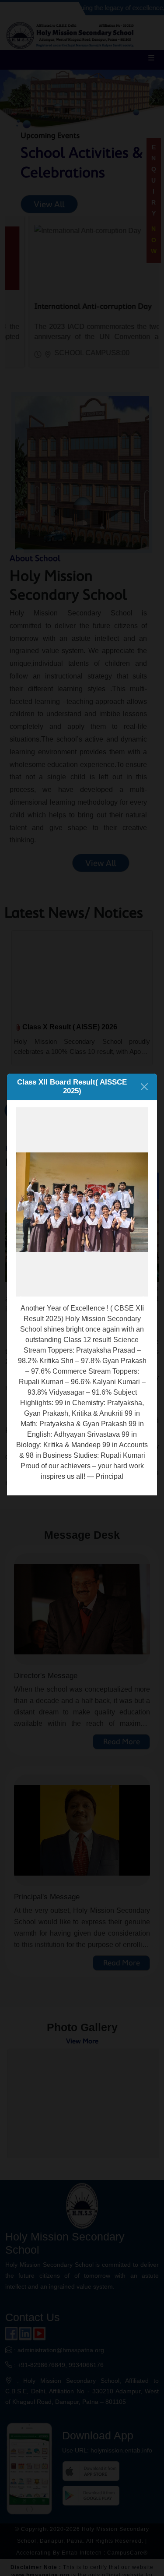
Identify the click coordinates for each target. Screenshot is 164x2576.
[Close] (144, 1087)
